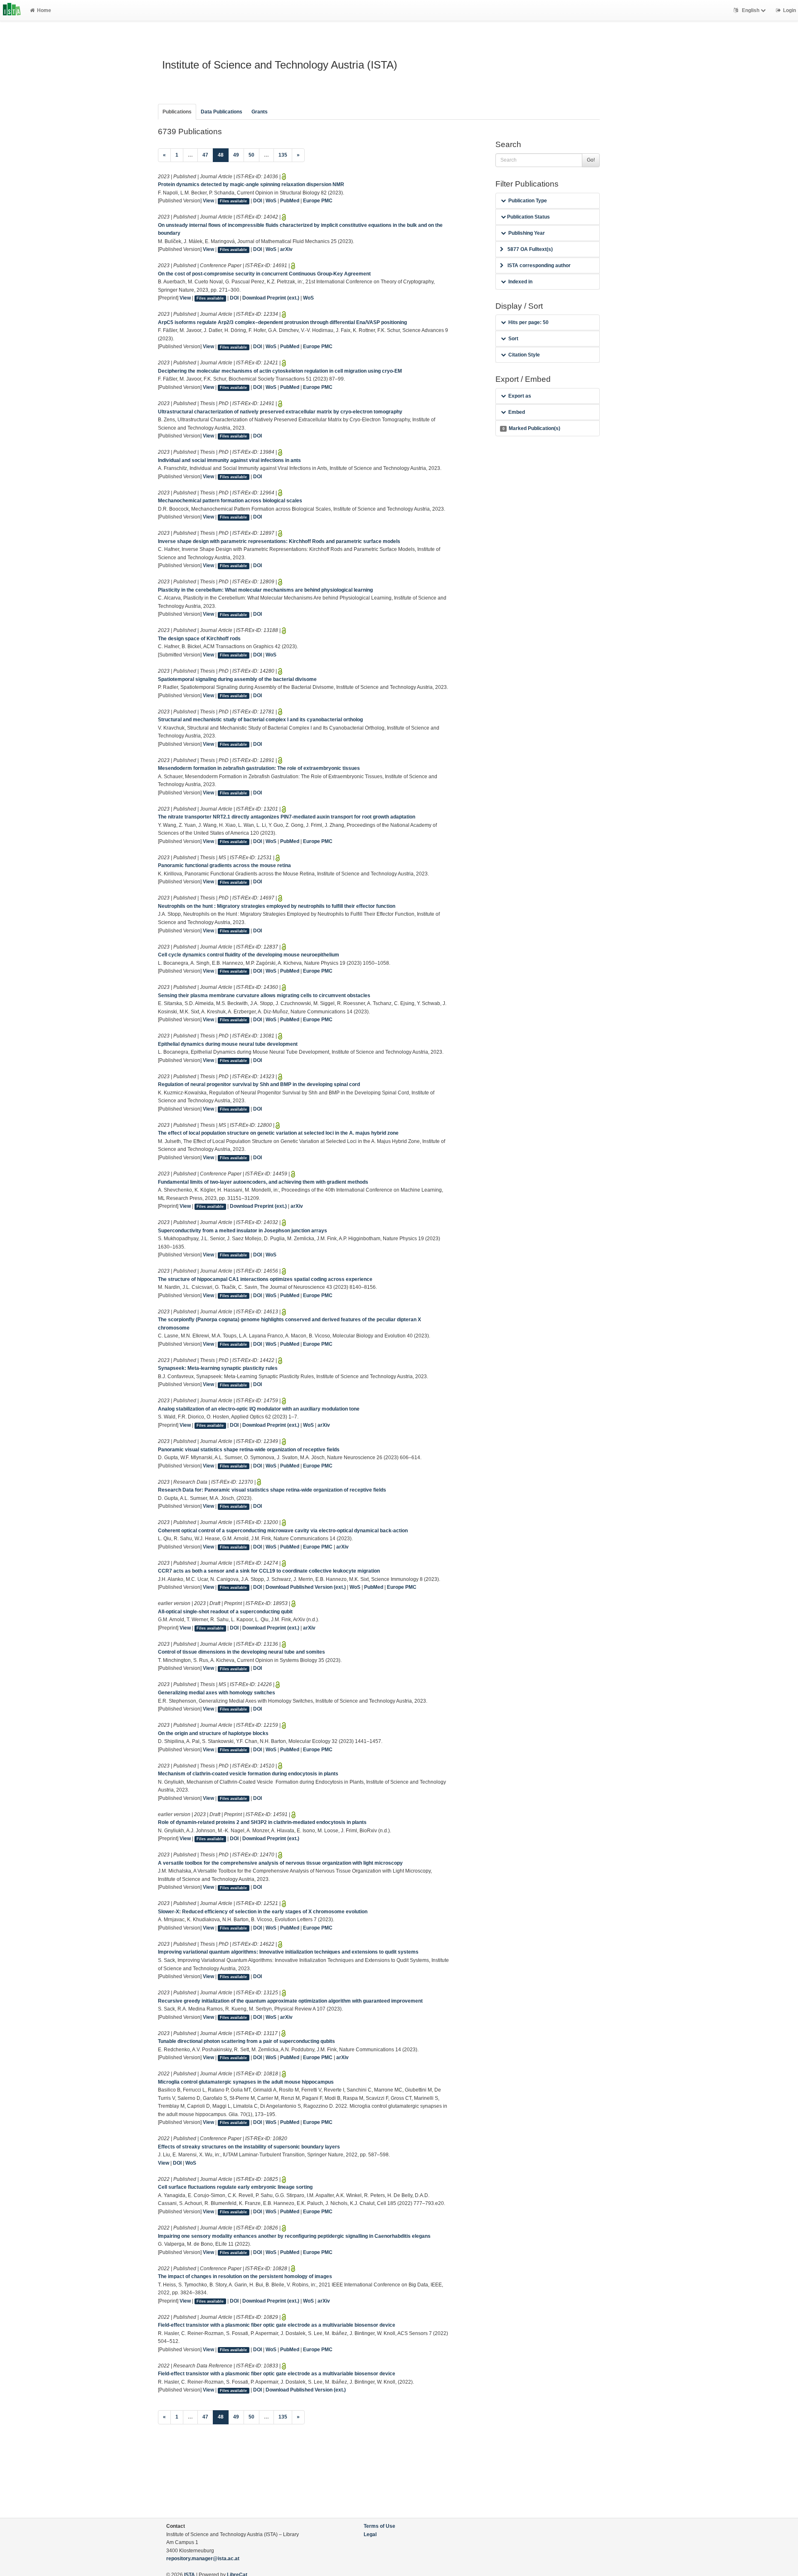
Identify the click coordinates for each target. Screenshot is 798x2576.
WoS (271, 201)
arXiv (286, 249)
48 (223, 155)
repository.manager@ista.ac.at (203, 2559)
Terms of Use (379, 2526)
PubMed (290, 201)
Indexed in (520, 282)
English (751, 10)
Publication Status (528, 217)
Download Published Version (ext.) (306, 1587)
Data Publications (222, 112)
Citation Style (524, 355)
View (208, 201)
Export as (520, 396)
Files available (233, 201)
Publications (177, 112)
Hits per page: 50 (528, 322)
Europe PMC (318, 201)
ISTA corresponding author (539, 265)
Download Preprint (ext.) (271, 298)
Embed (517, 412)
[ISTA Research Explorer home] (12, 10)
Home (44, 10)
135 (283, 155)
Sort (513, 339)
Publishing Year (527, 233)
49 (236, 155)
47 (205, 155)
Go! (591, 160)
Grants (260, 112)
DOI (257, 201)
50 (251, 155)
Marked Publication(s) (531, 428)
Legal (370, 2534)
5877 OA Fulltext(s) (530, 249)
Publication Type (528, 201)
